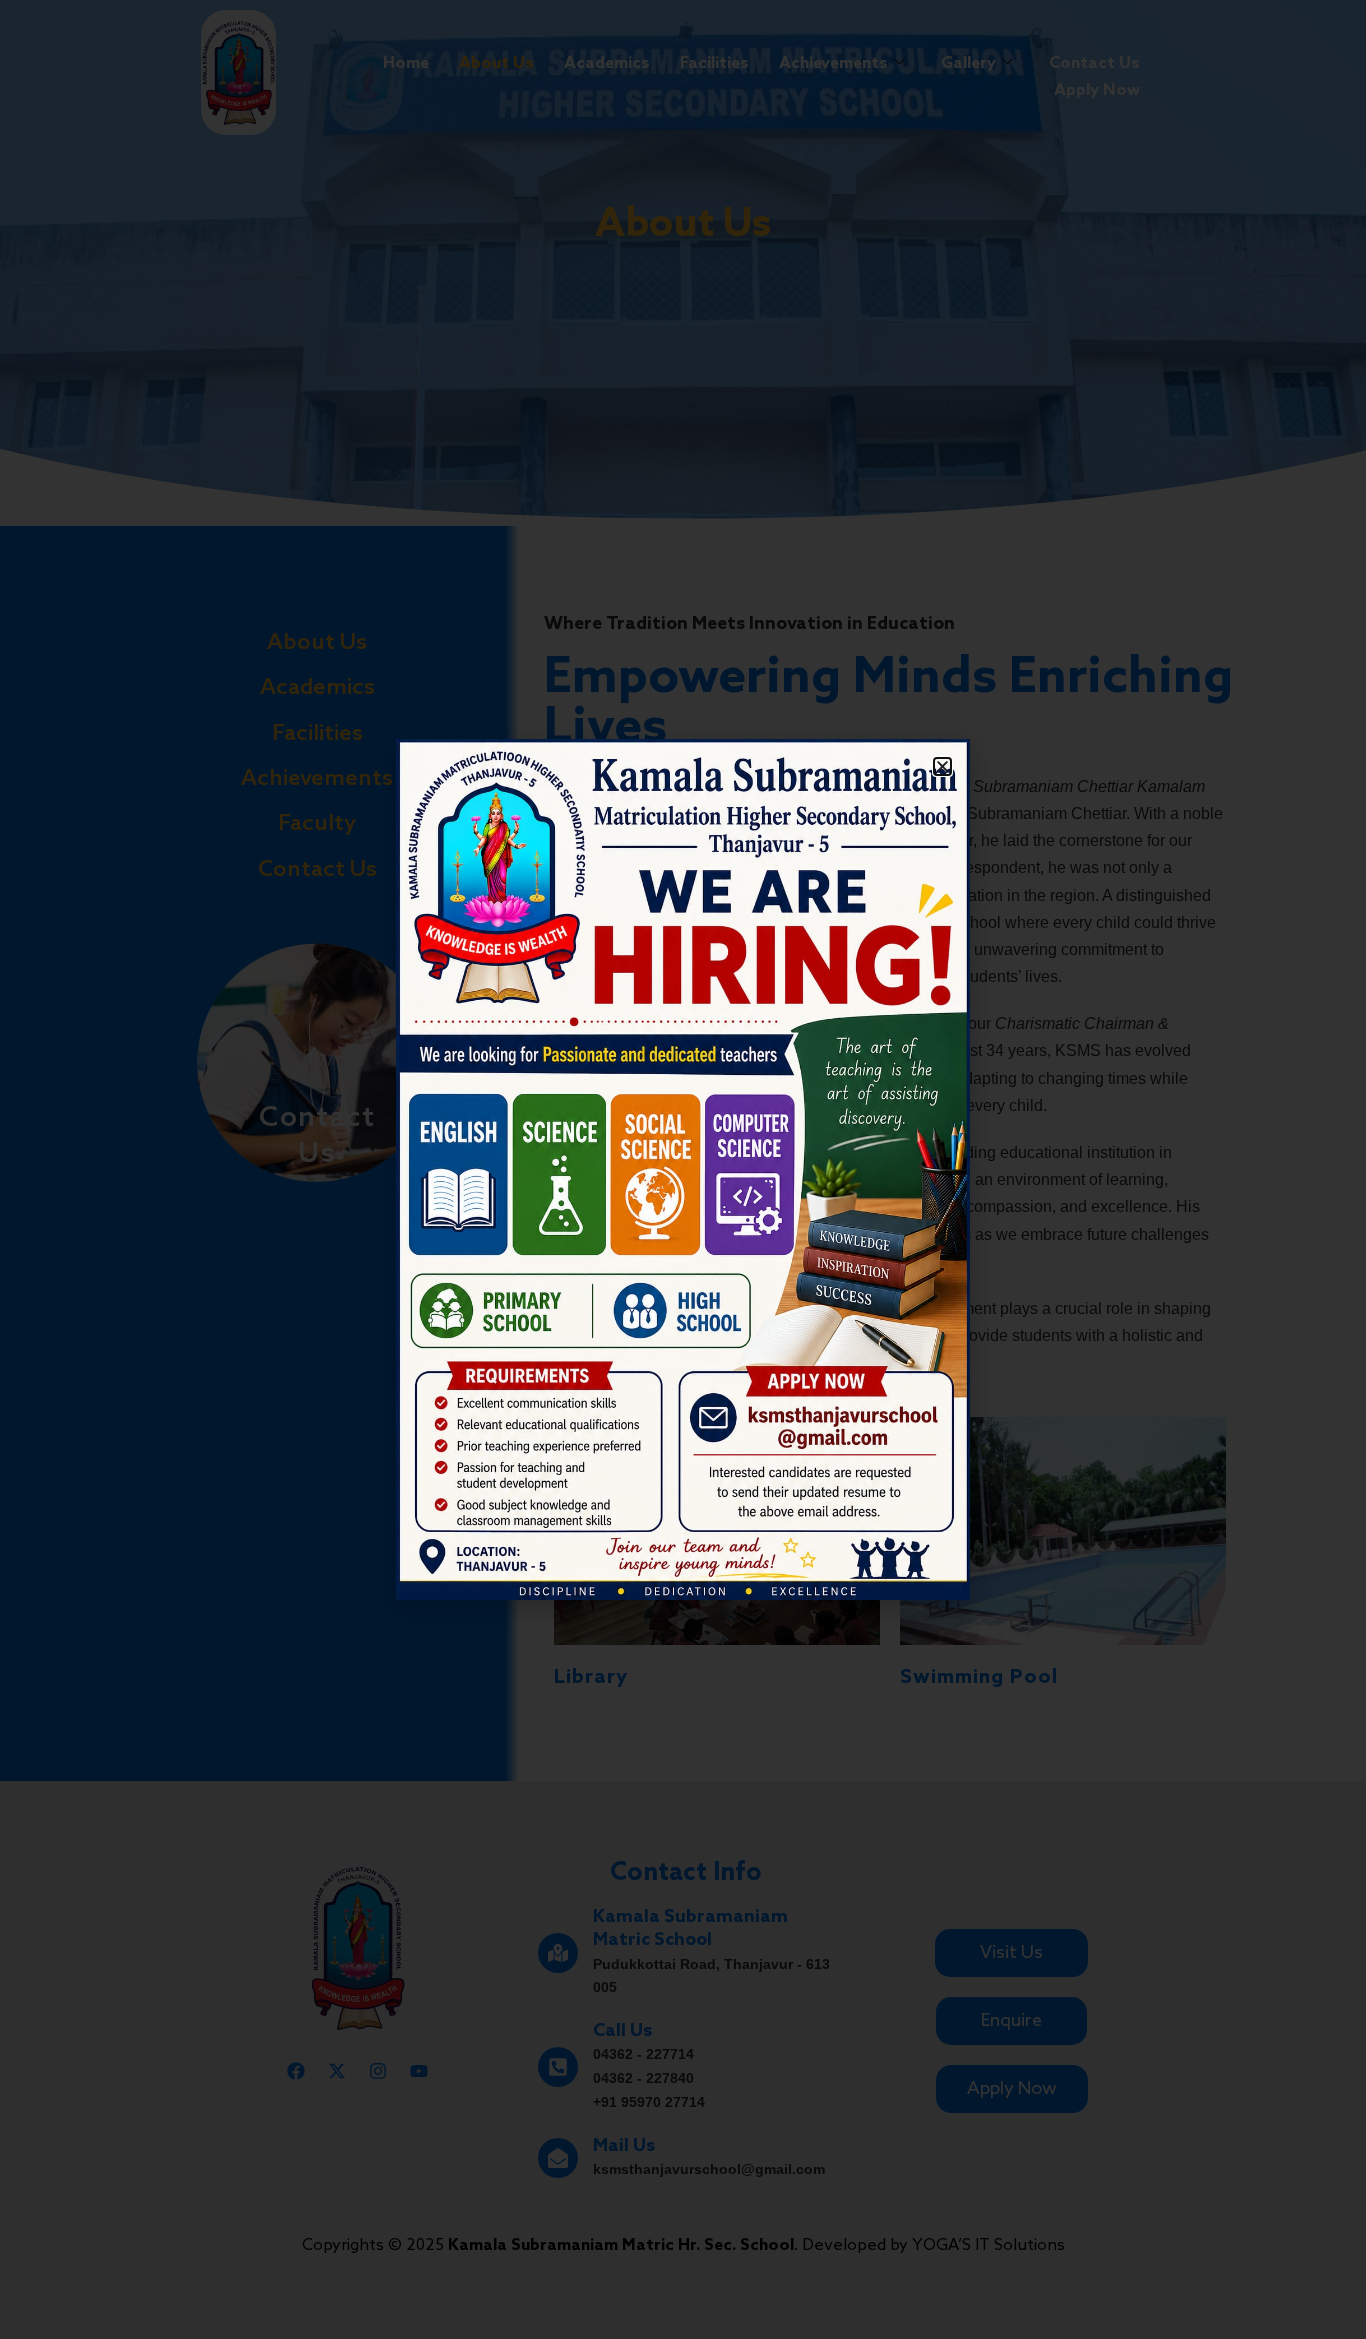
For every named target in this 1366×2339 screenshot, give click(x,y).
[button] (942, 766)
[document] (683, 1169)
